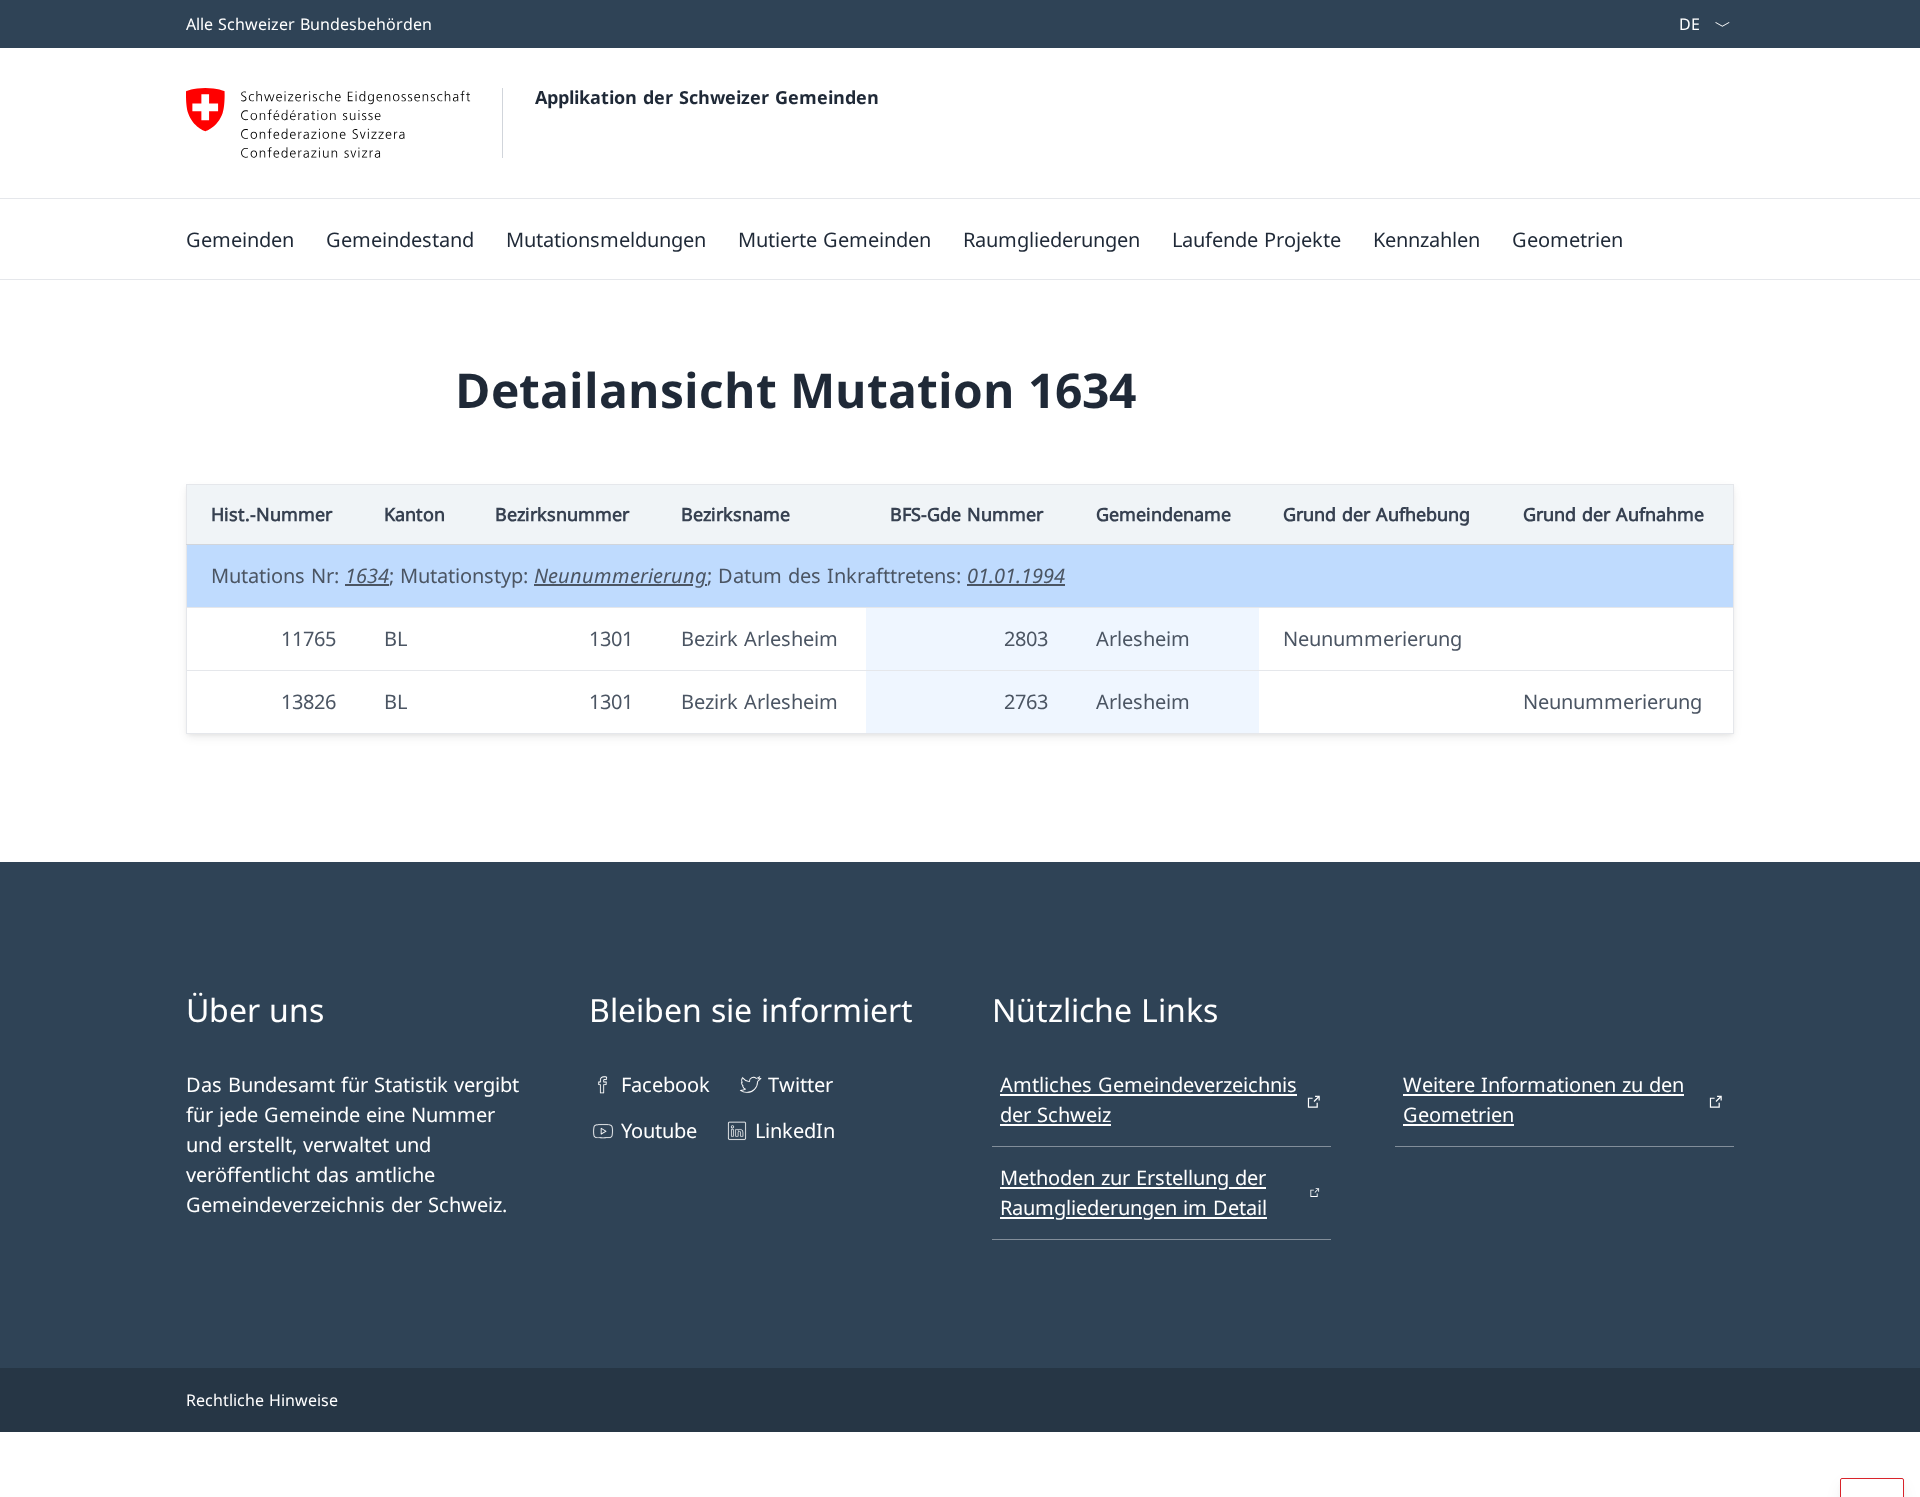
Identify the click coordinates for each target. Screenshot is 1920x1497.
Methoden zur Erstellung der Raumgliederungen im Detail (1133, 1192)
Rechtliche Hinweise (262, 1400)
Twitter (800, 1084)
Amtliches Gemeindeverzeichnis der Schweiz (1148, 1099)
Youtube (659, 1130)
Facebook (665, 1084)
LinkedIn (795, 1130)
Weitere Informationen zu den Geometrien (1543, 1099)
